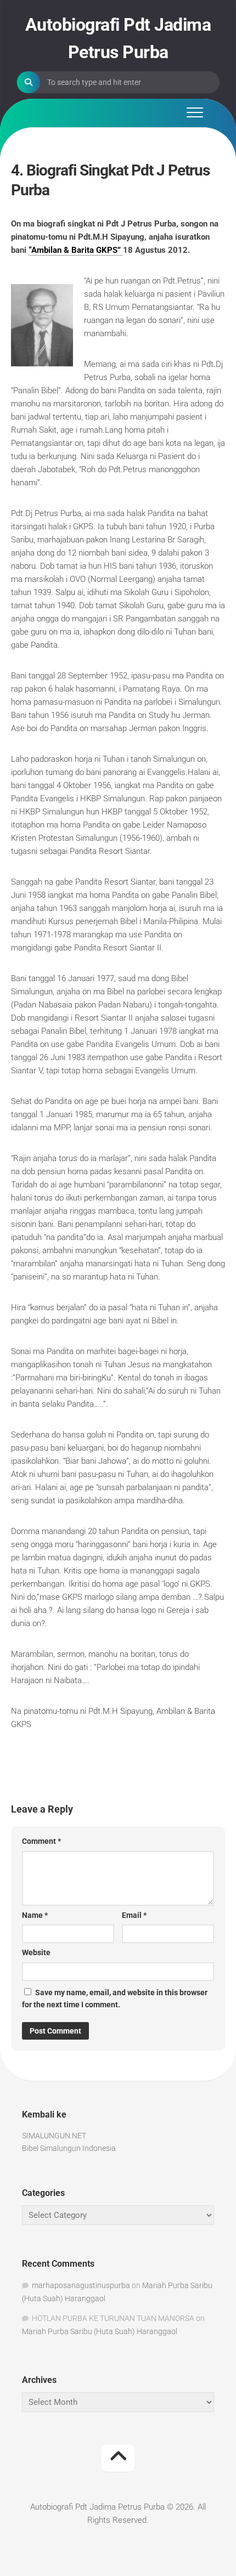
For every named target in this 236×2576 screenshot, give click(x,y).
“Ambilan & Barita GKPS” (76, 250)
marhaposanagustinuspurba (81, 2285)
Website (36, 1952)
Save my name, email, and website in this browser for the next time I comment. (115, 1999)
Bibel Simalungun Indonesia (69, 2148)
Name (35, 1915)
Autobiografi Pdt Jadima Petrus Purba (118, 38)
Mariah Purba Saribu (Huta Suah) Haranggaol (100, 2331)
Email (134, 1915)
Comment (41, 1841)
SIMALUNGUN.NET (54, 2136)
